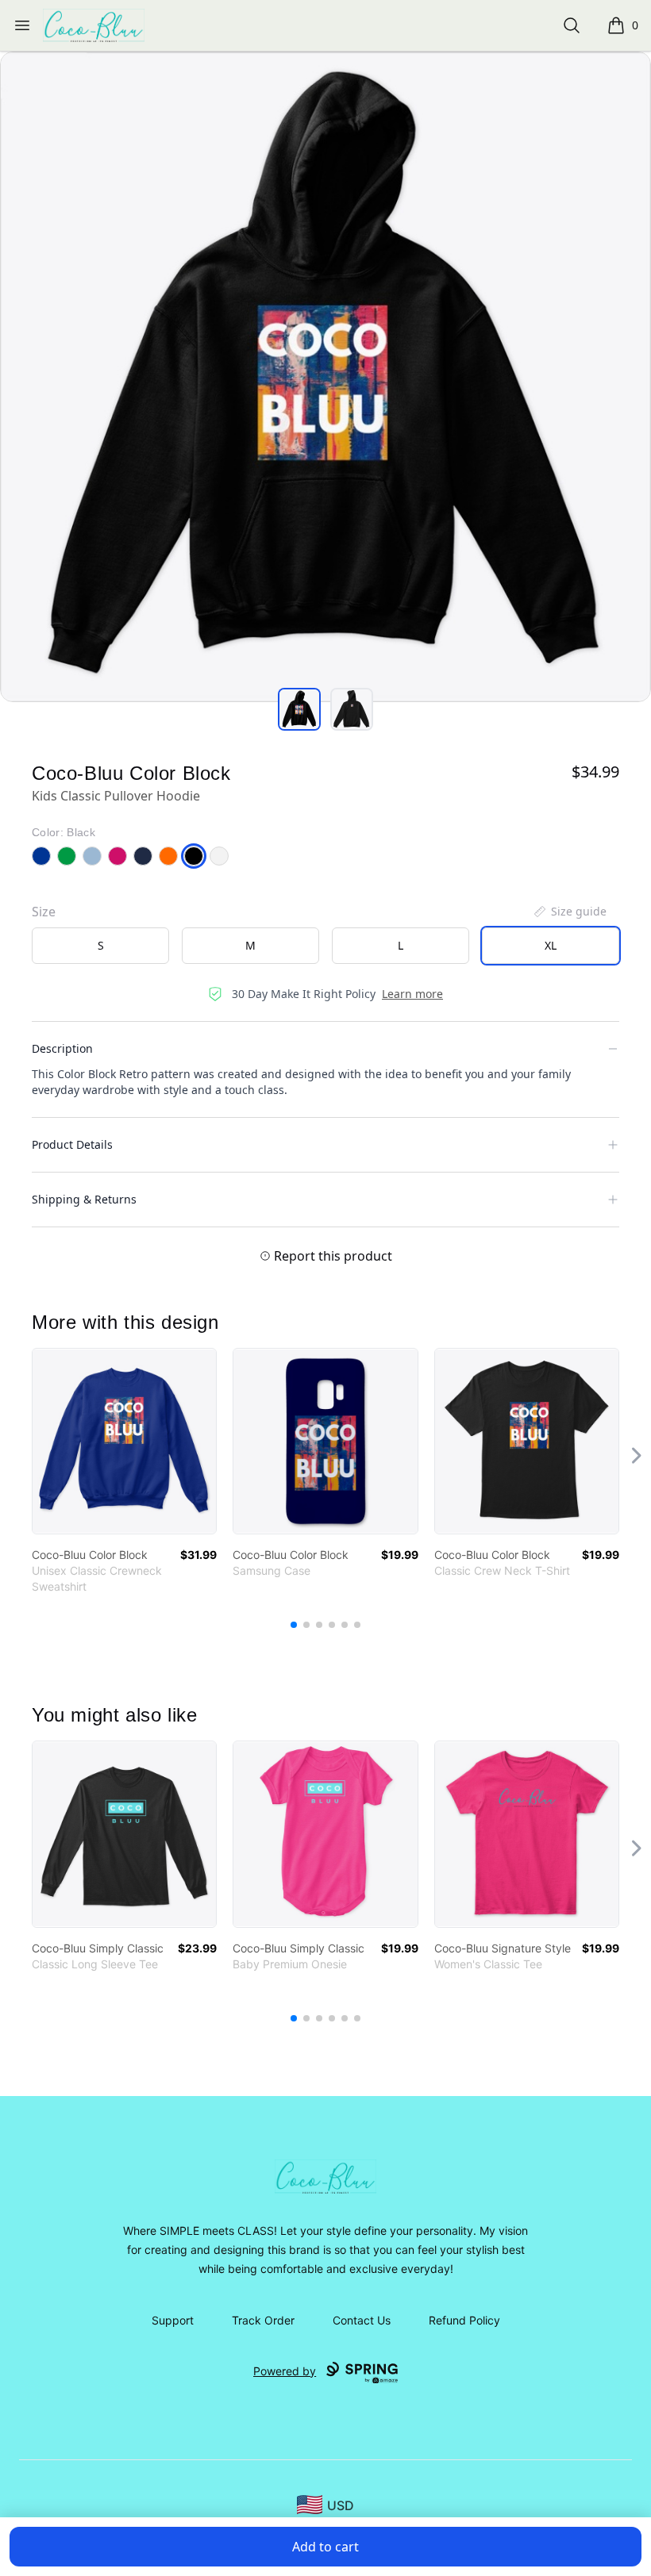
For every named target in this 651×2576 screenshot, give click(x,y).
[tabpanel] (325, 377)
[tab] (299, 709)
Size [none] (44, 912)
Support (173, 2320)
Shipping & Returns (84, 1199)
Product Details (72, 1144)
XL (551, 945)
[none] (569, 912)
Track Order (263, 2320)
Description (62, 1048)
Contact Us (362, 2320)
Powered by (285, 2371)
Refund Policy (464, 2320)
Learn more (412, 994)
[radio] (100, 946)
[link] (124, 1441)
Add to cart (325, 2547)
